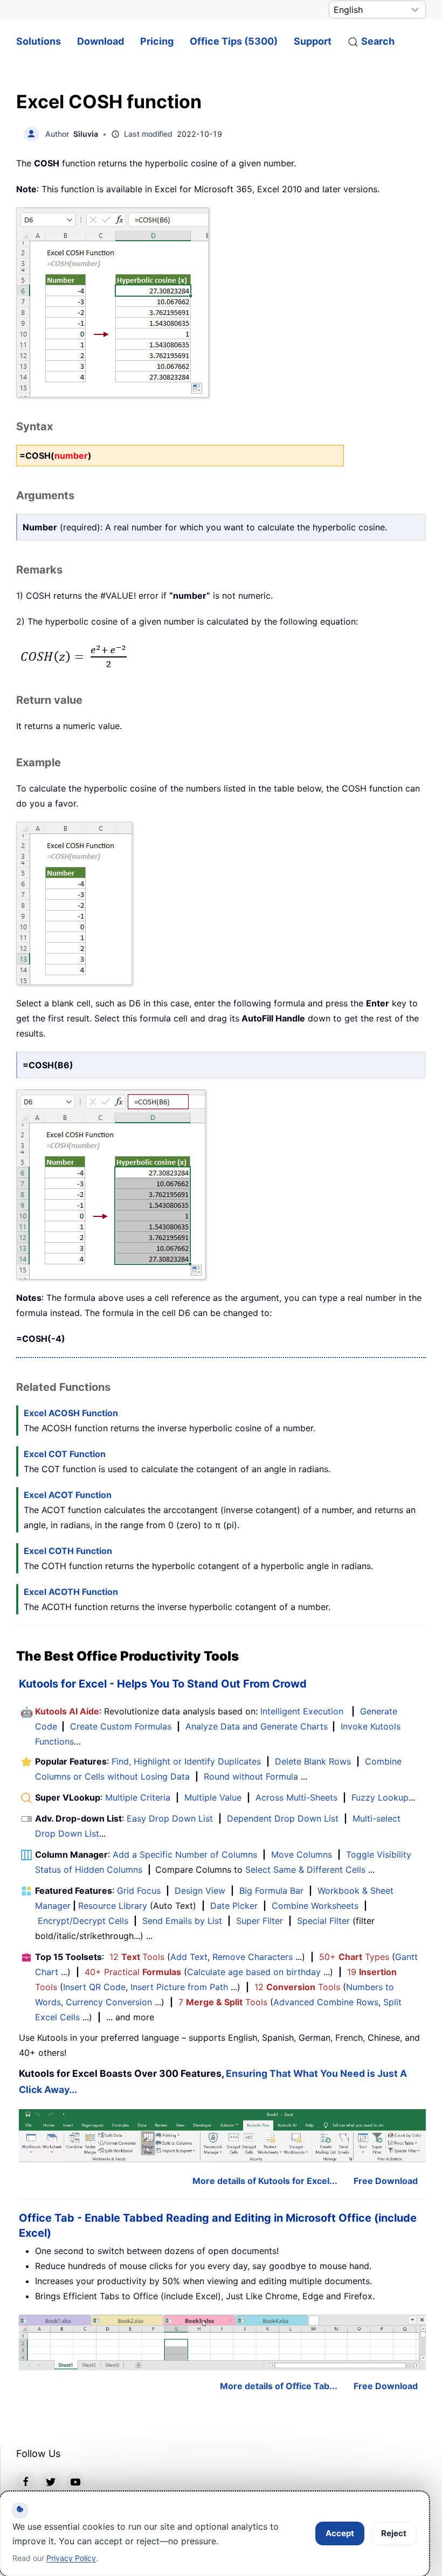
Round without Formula (251, 1776)
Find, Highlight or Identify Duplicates (186, 1761)
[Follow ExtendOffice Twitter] (51, 2481)
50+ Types (354, 1957)
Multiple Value (214, 1797)
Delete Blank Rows (313, 1761)
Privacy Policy (71, 2558)
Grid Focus (139, 1891)
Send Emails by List (182, 1921)
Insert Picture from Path (179, 1987)
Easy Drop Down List (170, 1818)
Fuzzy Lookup (380, 1797)
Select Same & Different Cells (305, 1870)
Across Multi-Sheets (296, 1797)
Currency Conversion (109, 2002)
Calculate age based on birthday (254, 1972)
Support (313, 41)
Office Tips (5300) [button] (234, 41)
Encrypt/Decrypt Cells (83, 1921)
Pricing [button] (157, 41)
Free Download (386, 2181)
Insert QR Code (94, 1987)
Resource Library (113, 1906)
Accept (340, 2533)
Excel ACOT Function (68, 1495)
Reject (394, 2533)
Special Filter (323, 1921)
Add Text (189, 1957)
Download (101, 41)
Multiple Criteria (138, 1797)
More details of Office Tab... (279, 2386)
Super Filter (260, 1921)
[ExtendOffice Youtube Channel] (75, 2481)
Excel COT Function (65, 1454)
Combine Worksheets (315, 1906)
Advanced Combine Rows (326, 2002)
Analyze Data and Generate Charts (257, 1726)
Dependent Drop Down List (283, 1818)
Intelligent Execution (302, 1711)
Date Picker (234, 1906)
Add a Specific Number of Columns (185, 1854)
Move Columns (302, 1854)
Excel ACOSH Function (71, 1413)
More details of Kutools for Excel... (265, 2181)
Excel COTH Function (68, 1551)
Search (378, 41)
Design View (200, 1891)
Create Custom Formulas (121, 1726)
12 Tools (137, 1957)
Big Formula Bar (271, 1891)
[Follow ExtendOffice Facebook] (26, 2481)
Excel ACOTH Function (71, 1592)
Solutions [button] (39, 41)
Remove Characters (253, 1957)
